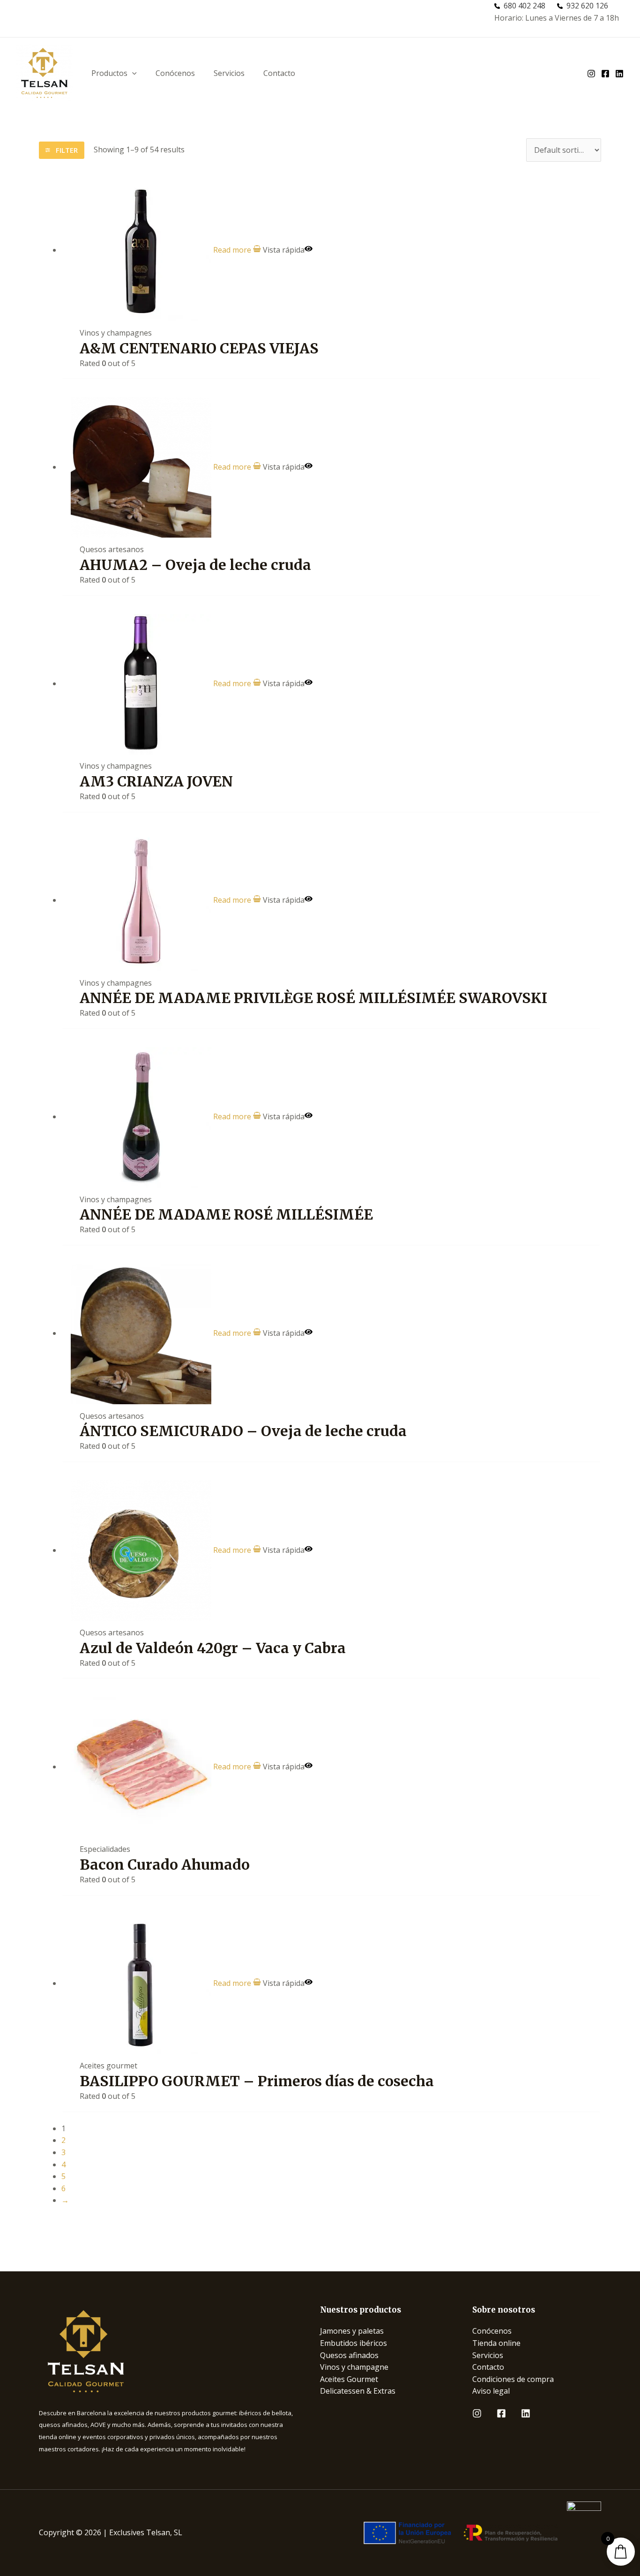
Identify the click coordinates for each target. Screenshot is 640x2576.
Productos (109, 73)
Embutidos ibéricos (353, 2343)
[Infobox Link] (168, 2351)
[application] (132, 73)
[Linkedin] (526, 2413)
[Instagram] (477, 2413)
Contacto (279, 73)
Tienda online (496, 2343)
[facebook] (605, 74)
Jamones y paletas (352, 2331)
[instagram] (591, 74)
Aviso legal (491, 2391)
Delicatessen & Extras (358, 2391)
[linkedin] (619, 74)
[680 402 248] (520, 6)
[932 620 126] (583, 6)
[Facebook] (501, 2413)
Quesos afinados (349, 2355)
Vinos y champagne (354, 2367)
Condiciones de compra (513, 2379)
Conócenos (175, 73)
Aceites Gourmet (349, 2379)
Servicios (229, 73)
